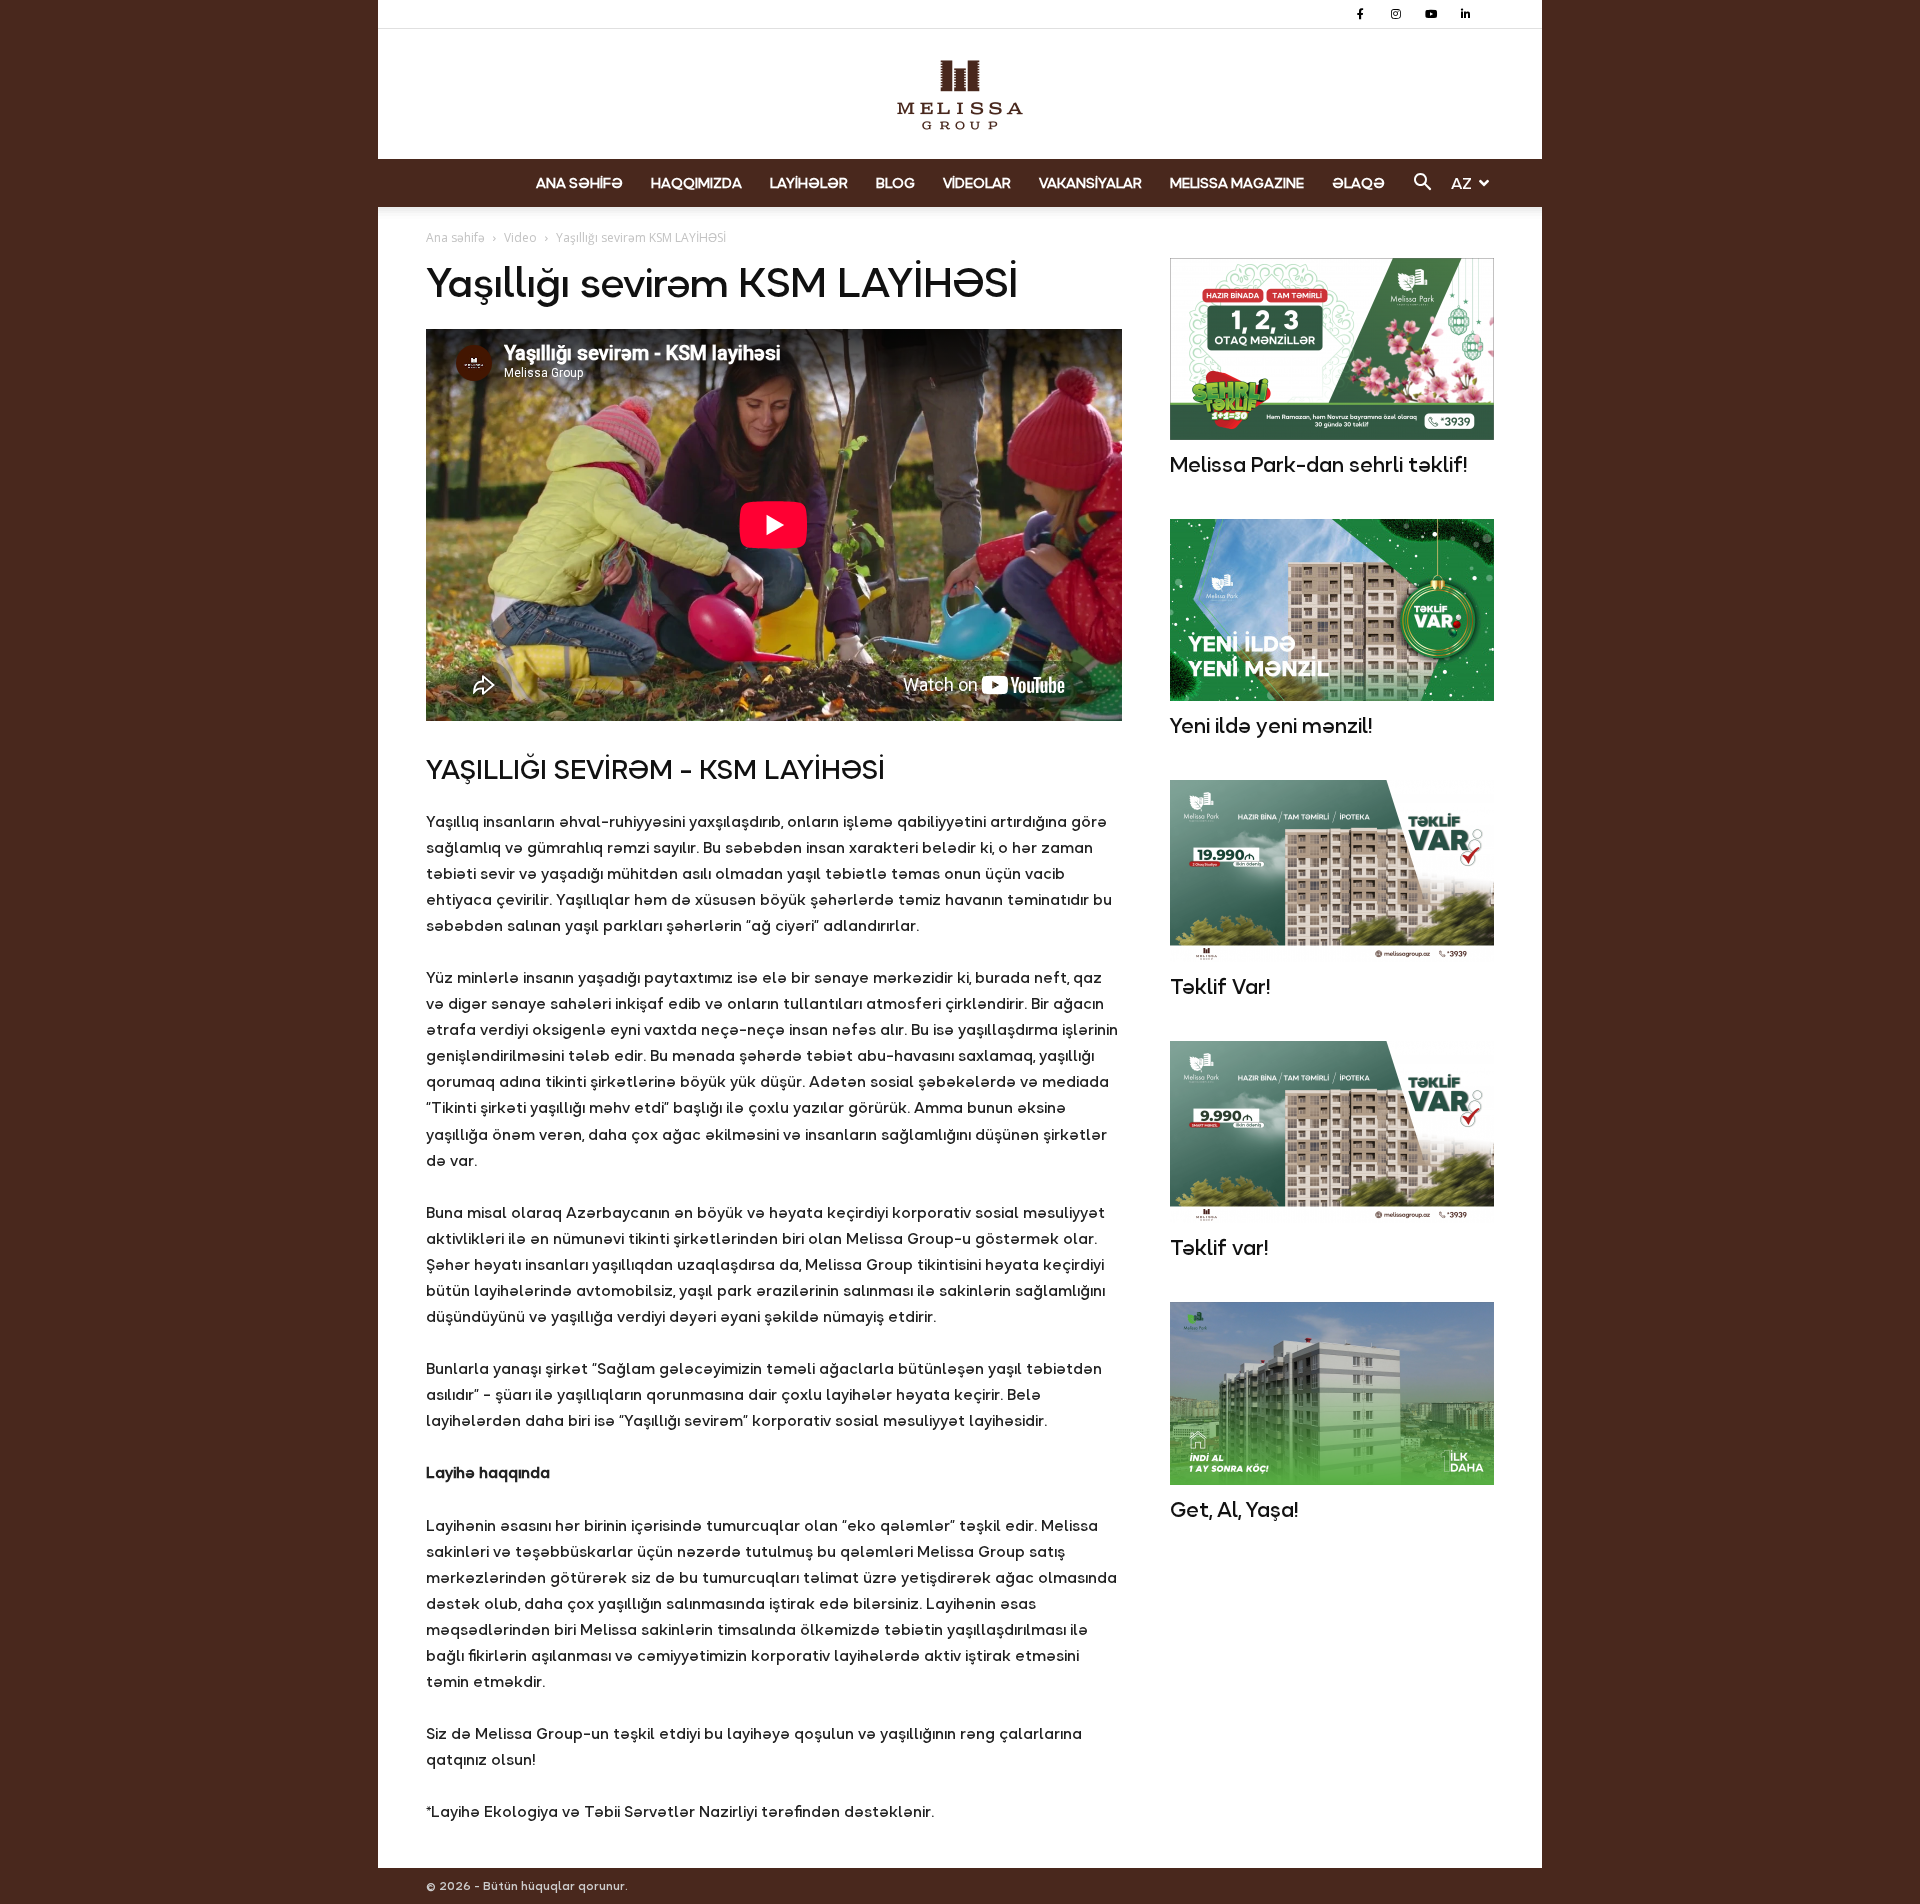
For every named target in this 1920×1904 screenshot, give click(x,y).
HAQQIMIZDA (696, 183)
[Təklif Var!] (1332, 871)
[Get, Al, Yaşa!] (1332, 1393)
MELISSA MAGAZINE (1237, 183)
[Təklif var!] (1332, 1132)
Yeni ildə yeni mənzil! (1271, 726)
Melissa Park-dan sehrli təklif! (1318, 465)
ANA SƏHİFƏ (579, 183)
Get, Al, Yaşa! (1234, 1510)
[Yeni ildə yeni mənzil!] (1332, 610)
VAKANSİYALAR (1090, 183)
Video (520, 237)
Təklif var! (1219, 1248)
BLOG (895, 183)
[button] (1422, 184)
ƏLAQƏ (1358, 183)
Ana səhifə (455, 237)
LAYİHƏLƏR (809, 183)
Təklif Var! (1220, 987)
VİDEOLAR (977, 183)
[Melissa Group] (960, 95)
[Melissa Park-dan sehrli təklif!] (1332, 349)
